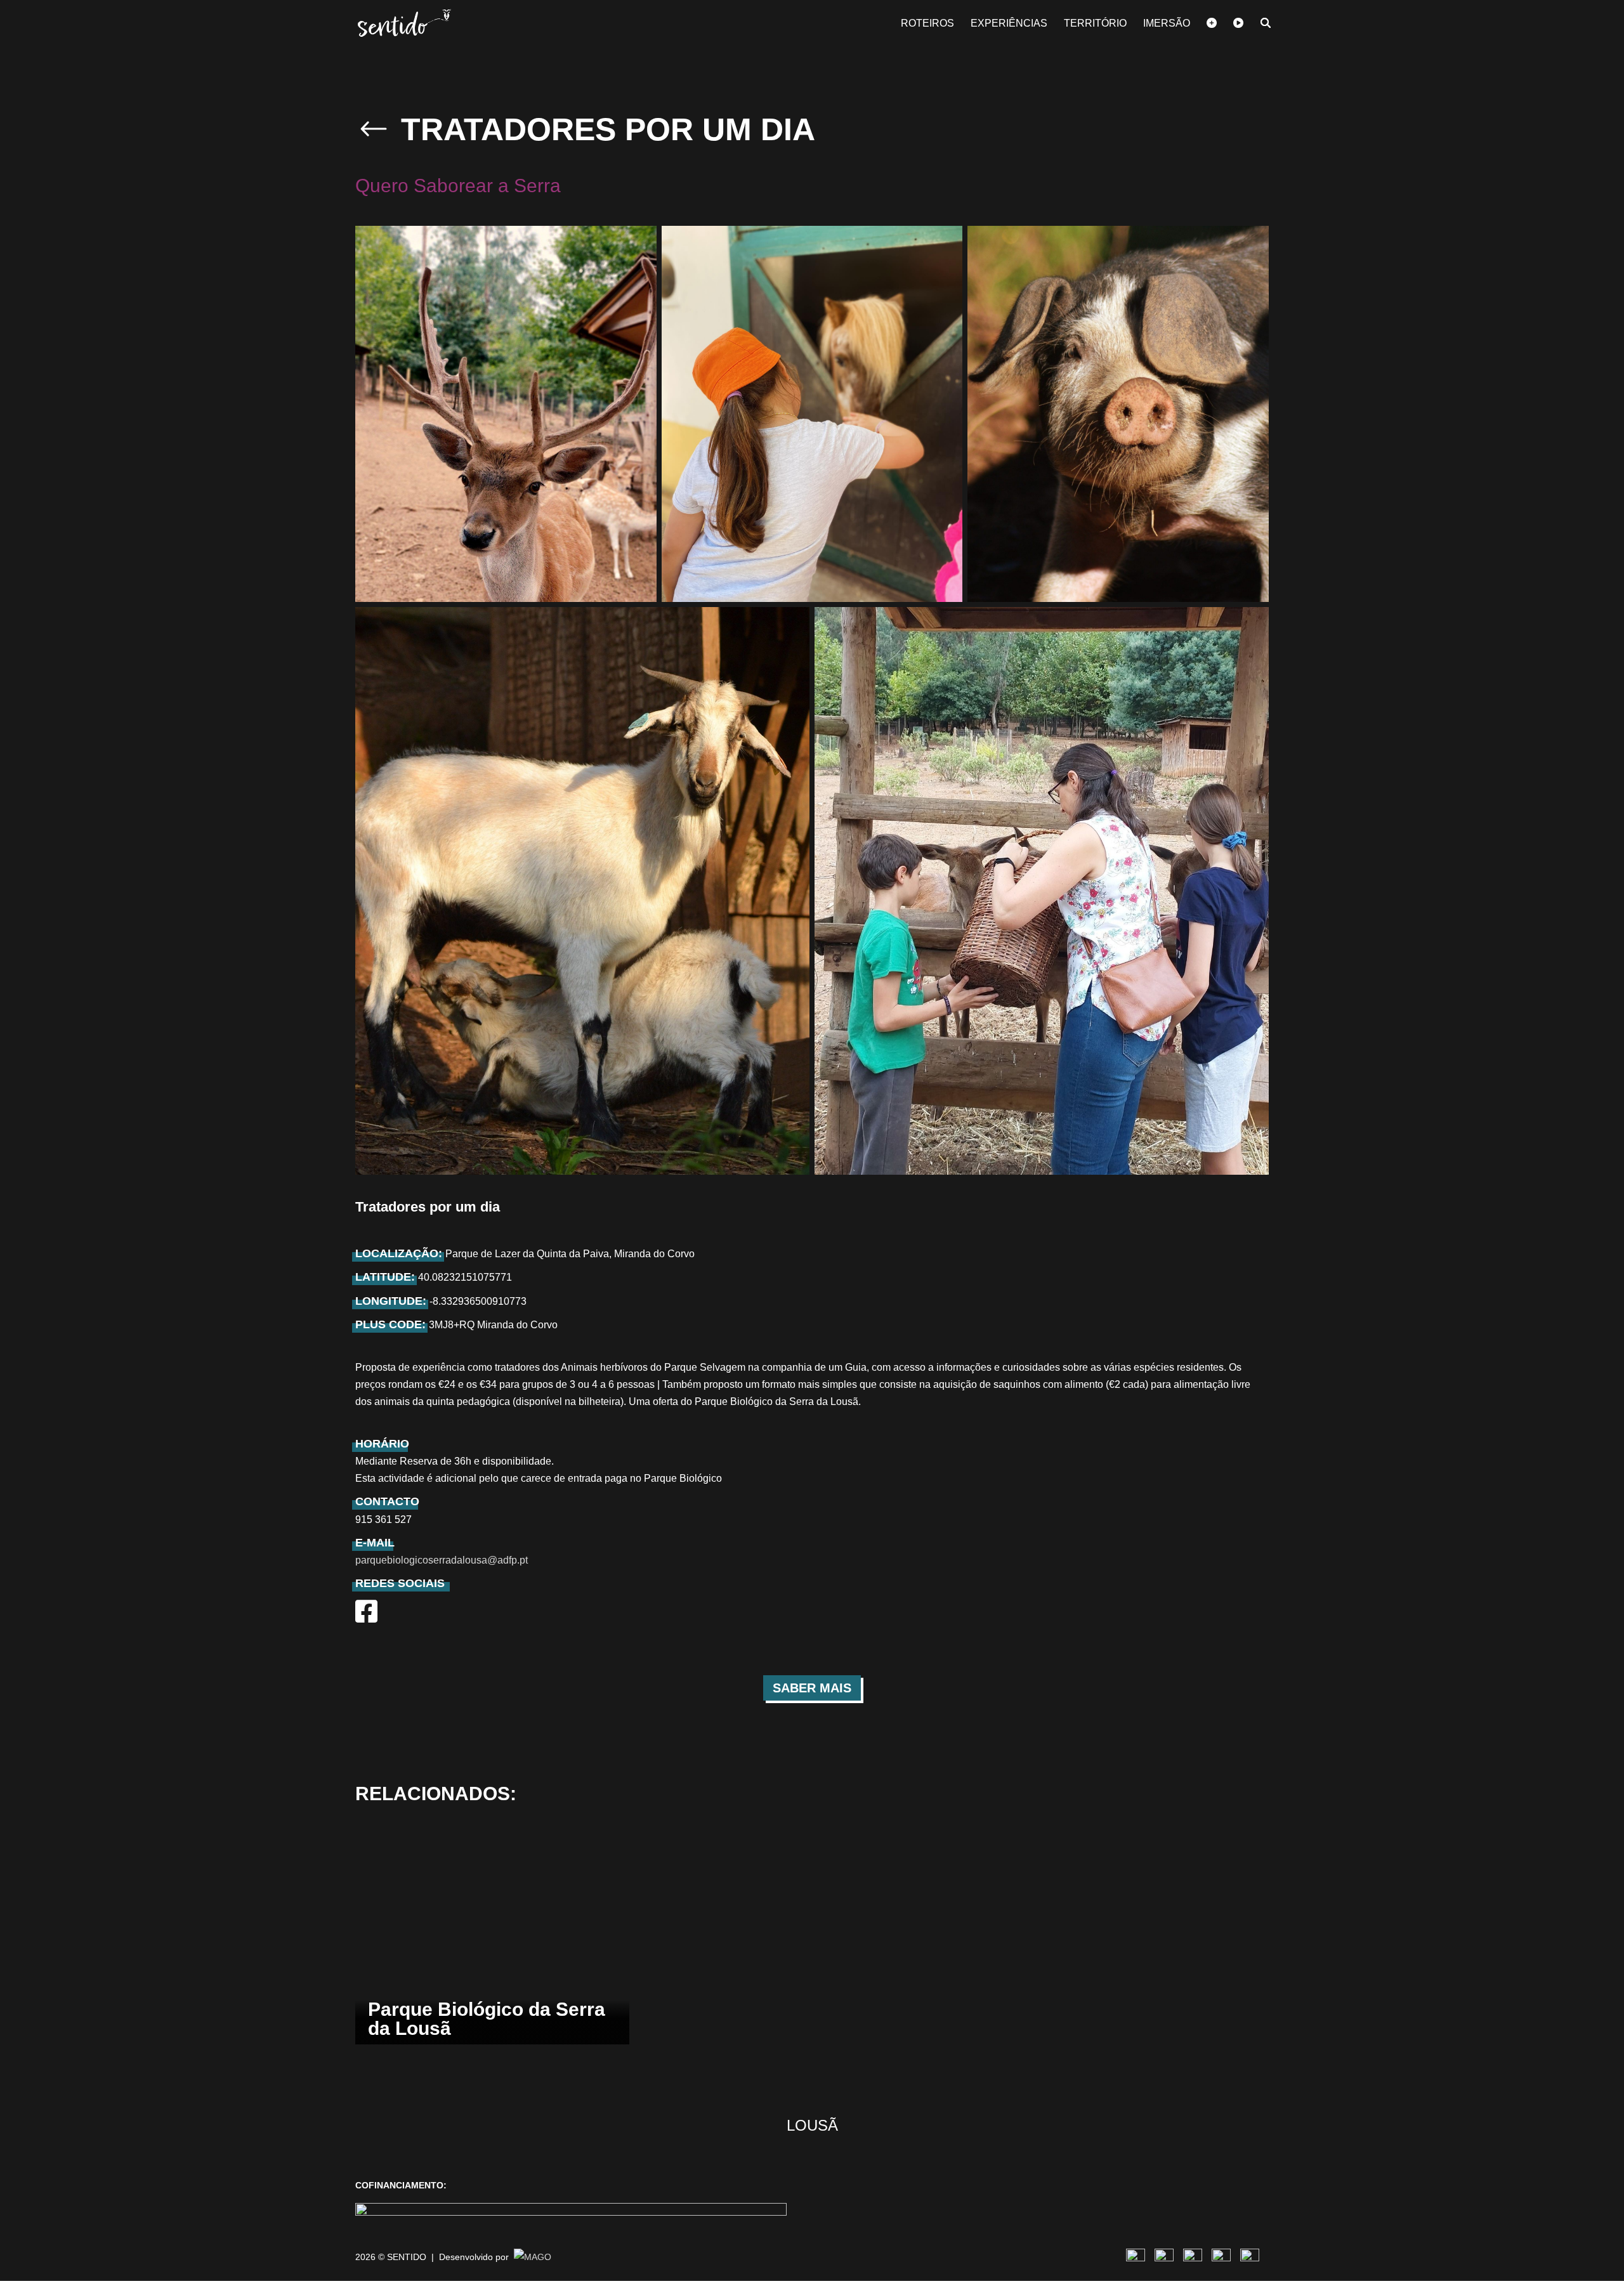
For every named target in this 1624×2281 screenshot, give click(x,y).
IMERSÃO (1167, 24)
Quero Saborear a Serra (458, 186)
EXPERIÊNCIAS (1009, 24)
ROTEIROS (927, 24)
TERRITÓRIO (1095, 24)
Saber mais (812, 1688)
